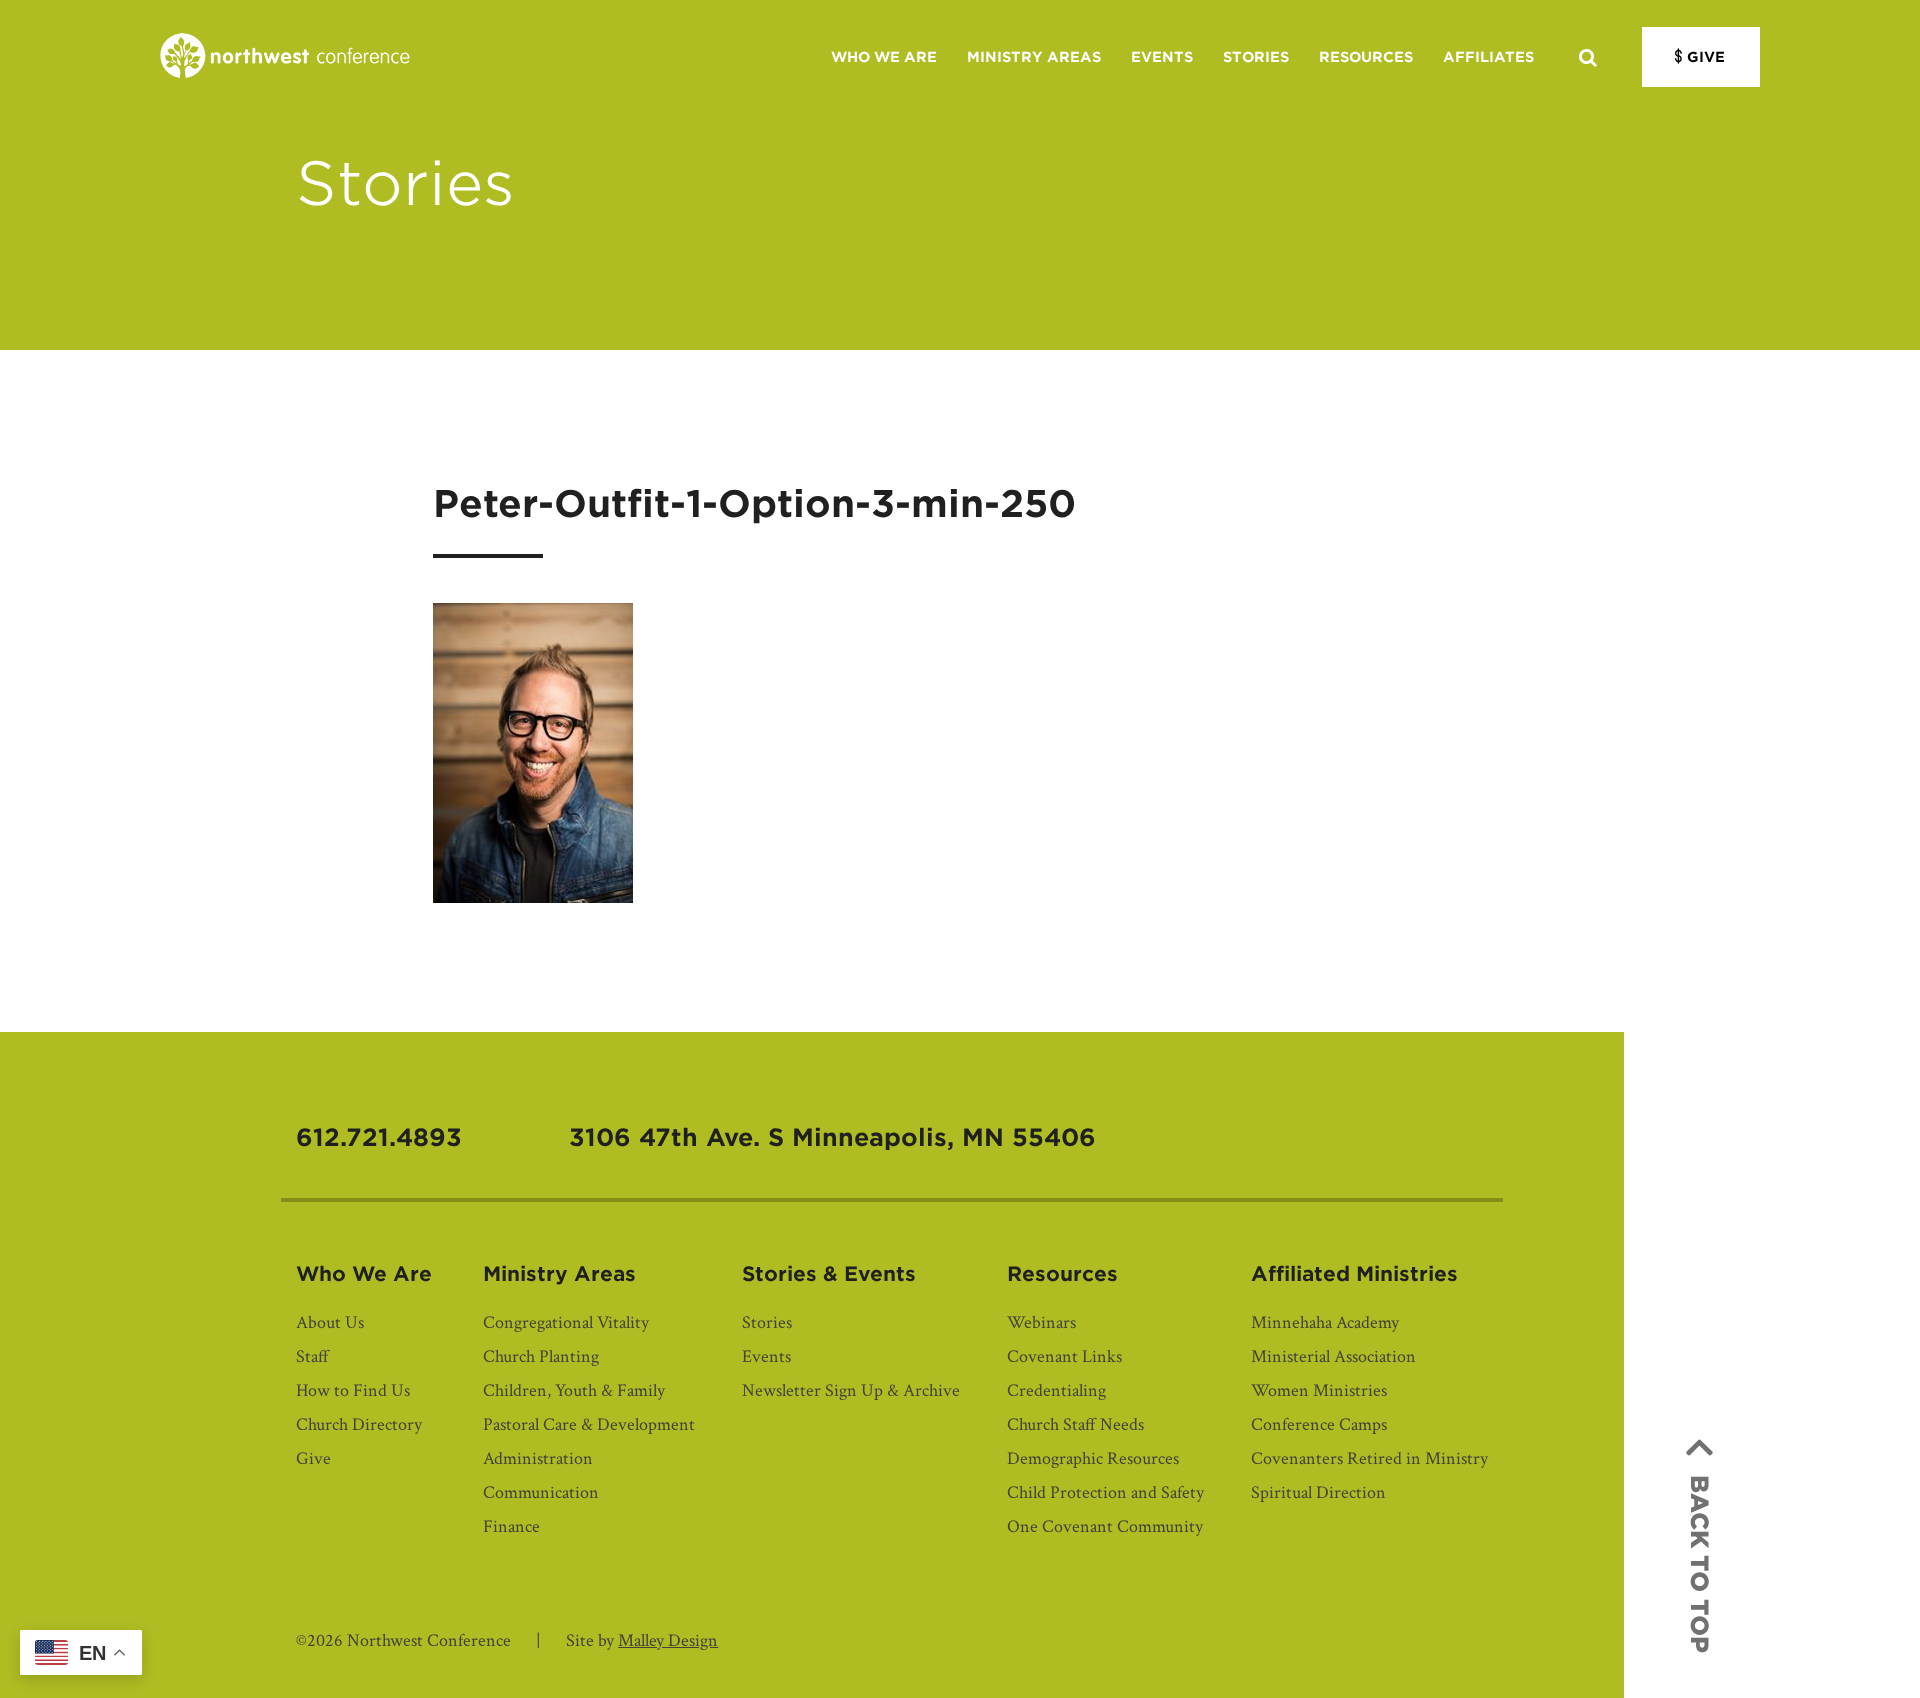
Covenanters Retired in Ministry (1369, 1458)
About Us (330, 1322)
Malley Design (668, 1640)
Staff (312, 1356)
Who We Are (884, 57)
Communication (541, 1492)
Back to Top (1699, 1564)
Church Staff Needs (1075, 1424)
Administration (538, 1458)
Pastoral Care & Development (589, 1424)
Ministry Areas (1034, 57)
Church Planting (541, 1356)
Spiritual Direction (1318, 1492)
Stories (1256, 57)
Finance (511, 1526)
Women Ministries (1319, 1390)
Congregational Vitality (566, 1322)
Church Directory (359, 1424)
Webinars (1041, 1322)
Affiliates (1488, 57)
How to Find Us (353, 1390)
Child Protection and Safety (1105, 1492)
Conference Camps (1319, 1424)
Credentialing (1056, 1390)
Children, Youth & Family (574, 1390)
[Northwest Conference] (285, 57)
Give (1706, 57)
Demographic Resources (1093, 1458)
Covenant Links (1064, 1356)
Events (1162, 57)
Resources (1366, 57)
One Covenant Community (1105, 1526)
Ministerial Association (1333, 1356)
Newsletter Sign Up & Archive (851, 1390)
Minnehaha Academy (1325, 1322)
